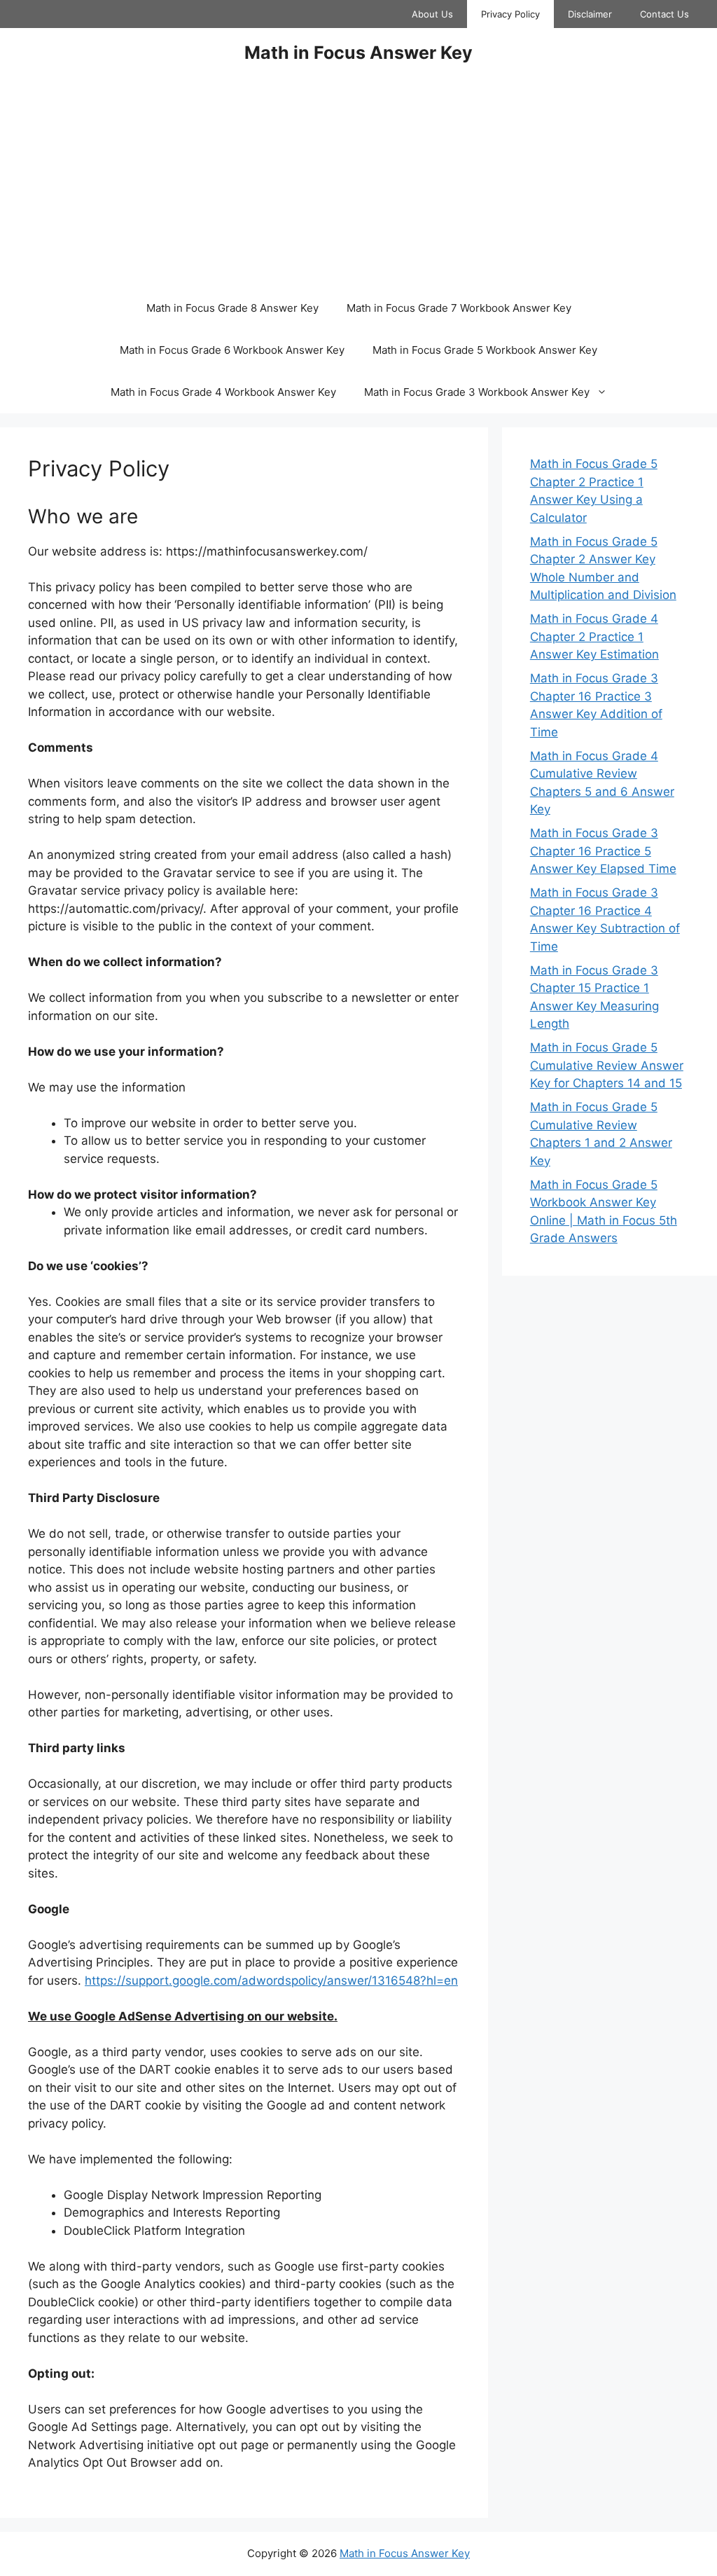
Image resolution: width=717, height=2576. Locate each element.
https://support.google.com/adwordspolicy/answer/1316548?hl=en (271, 1981)
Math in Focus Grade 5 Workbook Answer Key (485, 350)
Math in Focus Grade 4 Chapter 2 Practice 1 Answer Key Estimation (594, 636)
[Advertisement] (358, 182)
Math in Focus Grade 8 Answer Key (232, 308)
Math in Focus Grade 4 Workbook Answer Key (223, 392)
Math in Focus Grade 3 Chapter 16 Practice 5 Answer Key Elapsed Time (603, 851)
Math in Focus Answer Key (358, 53)
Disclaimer (590, 14)
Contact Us (664, 14)
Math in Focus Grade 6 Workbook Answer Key (232, 350)
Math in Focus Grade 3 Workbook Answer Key (477, 392)
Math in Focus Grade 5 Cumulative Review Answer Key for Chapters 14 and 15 (607, 1065)
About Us (432, 14)
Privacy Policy (510, 14)
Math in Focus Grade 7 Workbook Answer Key (459, 308)
